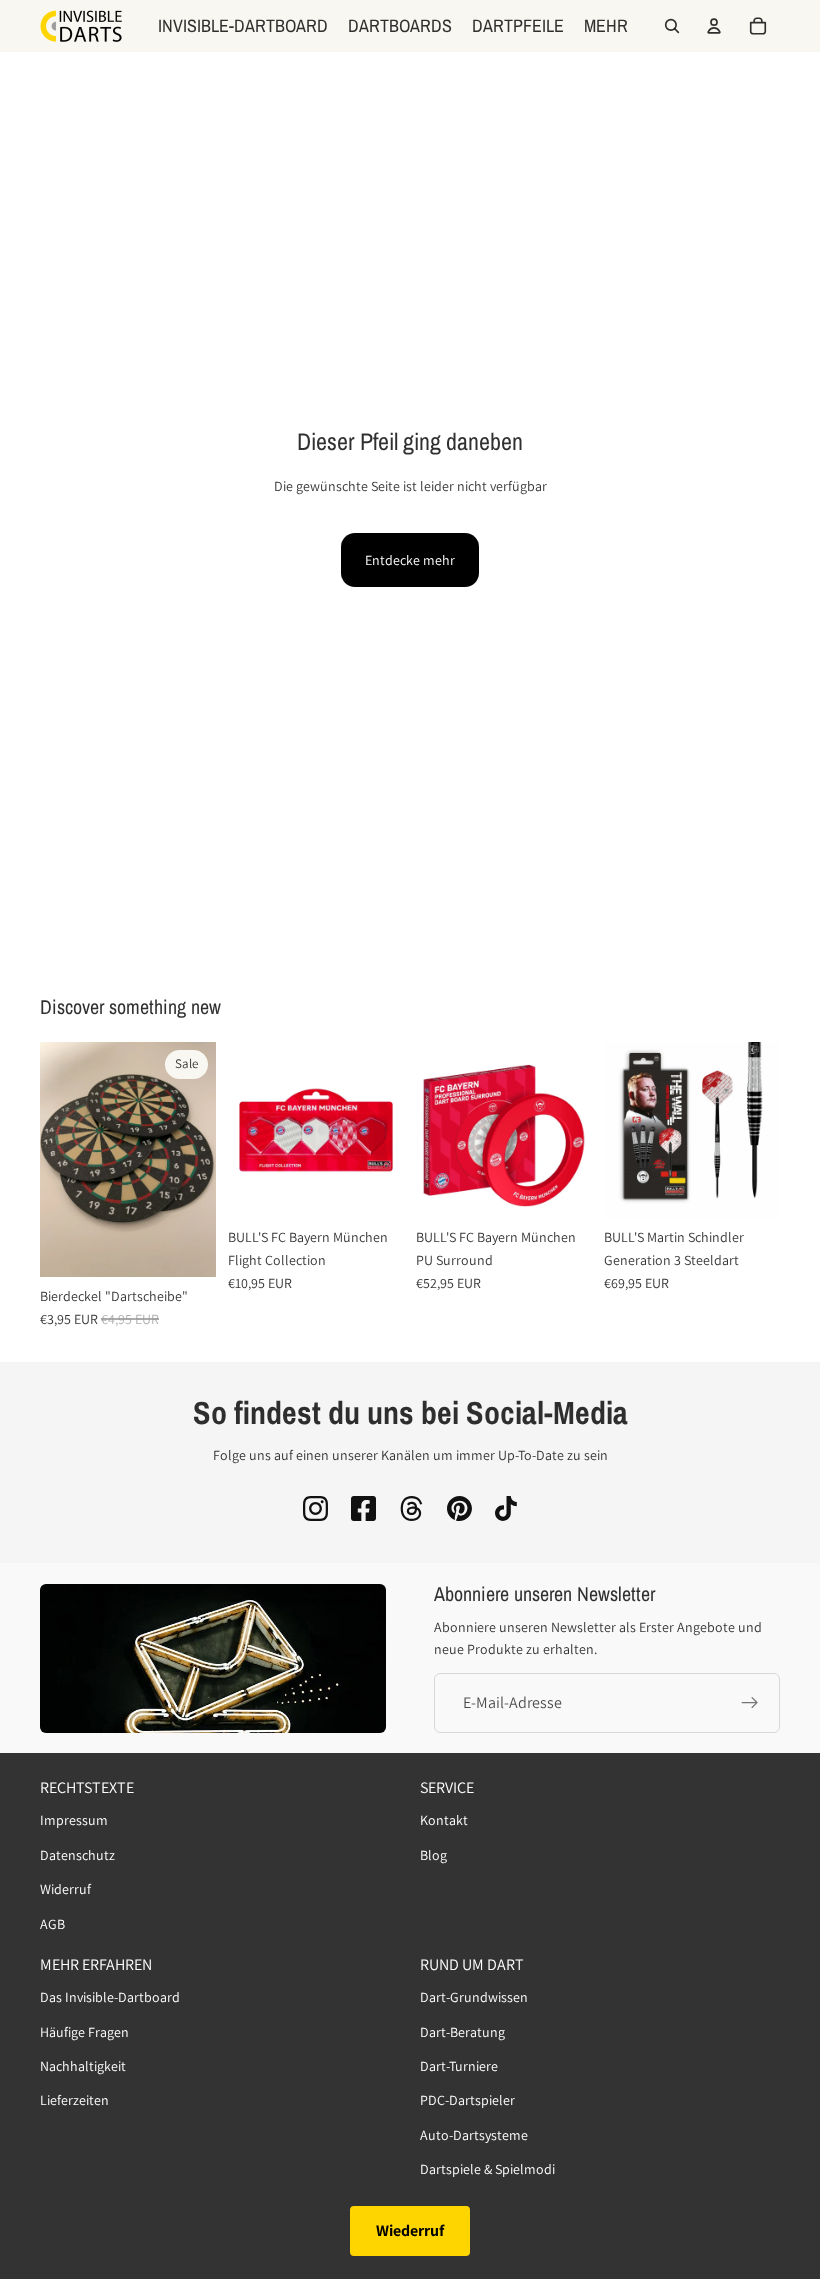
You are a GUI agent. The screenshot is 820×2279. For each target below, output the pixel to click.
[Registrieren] (750, 1702)
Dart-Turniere (459, 2066)
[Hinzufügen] (373, 1188)
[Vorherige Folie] (62, 1160)
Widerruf (65, 1890)
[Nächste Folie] (194, 1160)
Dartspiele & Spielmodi (487, 2169)
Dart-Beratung (462, 2032)
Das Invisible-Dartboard (110, 1998)
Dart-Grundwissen (474, 1998)
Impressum (74, 1821)
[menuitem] (606, 26)
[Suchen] (672, 26)
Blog (433, 1855)
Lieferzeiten (74, 2101)
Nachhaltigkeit (83, 2066)
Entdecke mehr (410, 560)
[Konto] (714, 26)
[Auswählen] (185, 1246)
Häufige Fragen (84, 2032)
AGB (52, 1924)
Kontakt (444, 1821)
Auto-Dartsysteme (474, 2135)
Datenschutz (77, 1855)
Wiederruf (410, 2230)
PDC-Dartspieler (467, 2101)
